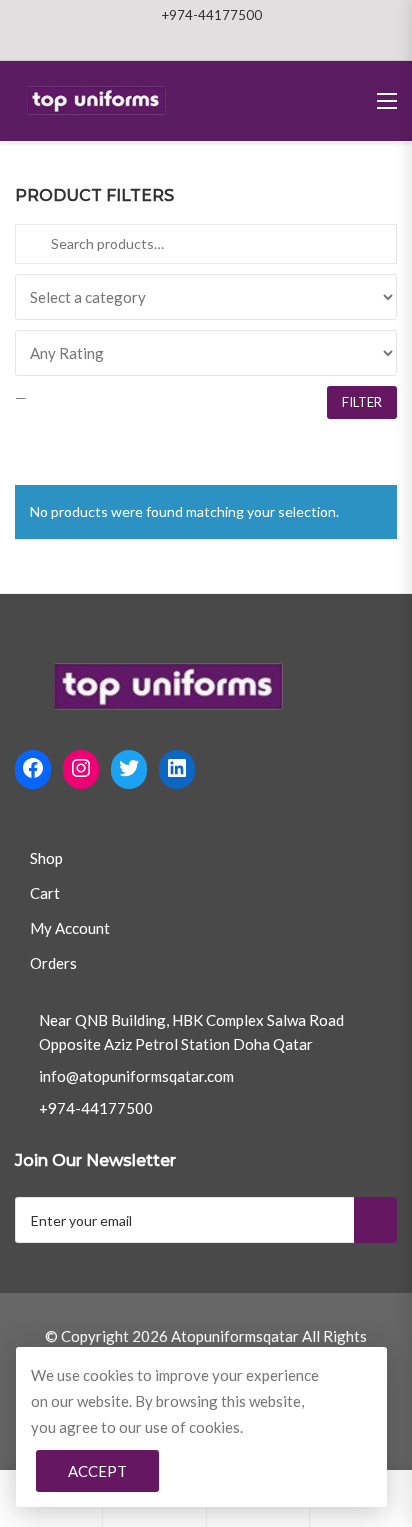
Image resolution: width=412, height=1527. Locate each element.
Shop (46, 858)
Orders (53, 963)
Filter (362, 402)
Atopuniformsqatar (235, 1336)
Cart (45, 893)
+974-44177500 (212, 15)
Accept (97, 1471)
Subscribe (375, 1220)
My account (70, 928)
